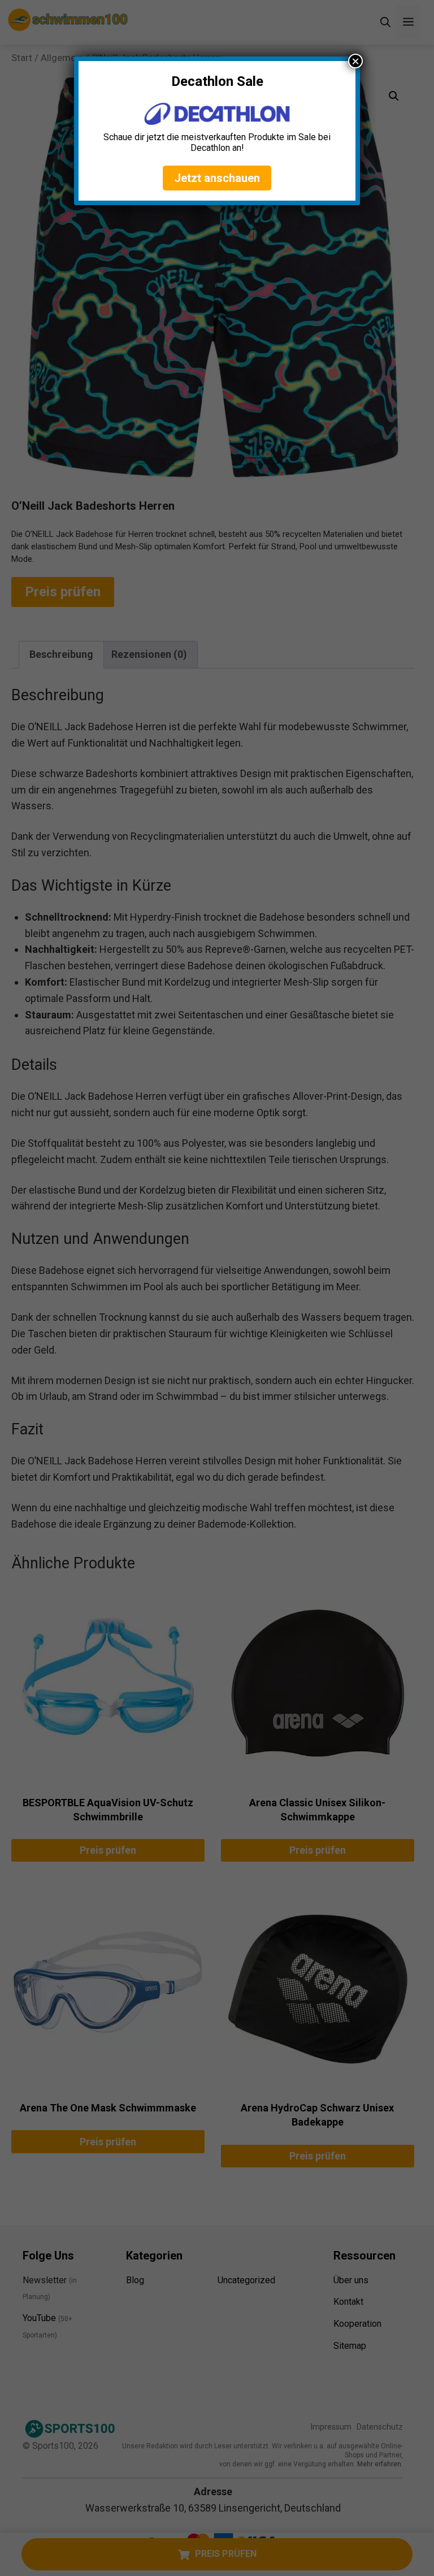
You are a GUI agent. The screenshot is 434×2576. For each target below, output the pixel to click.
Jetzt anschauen (217, 178)
